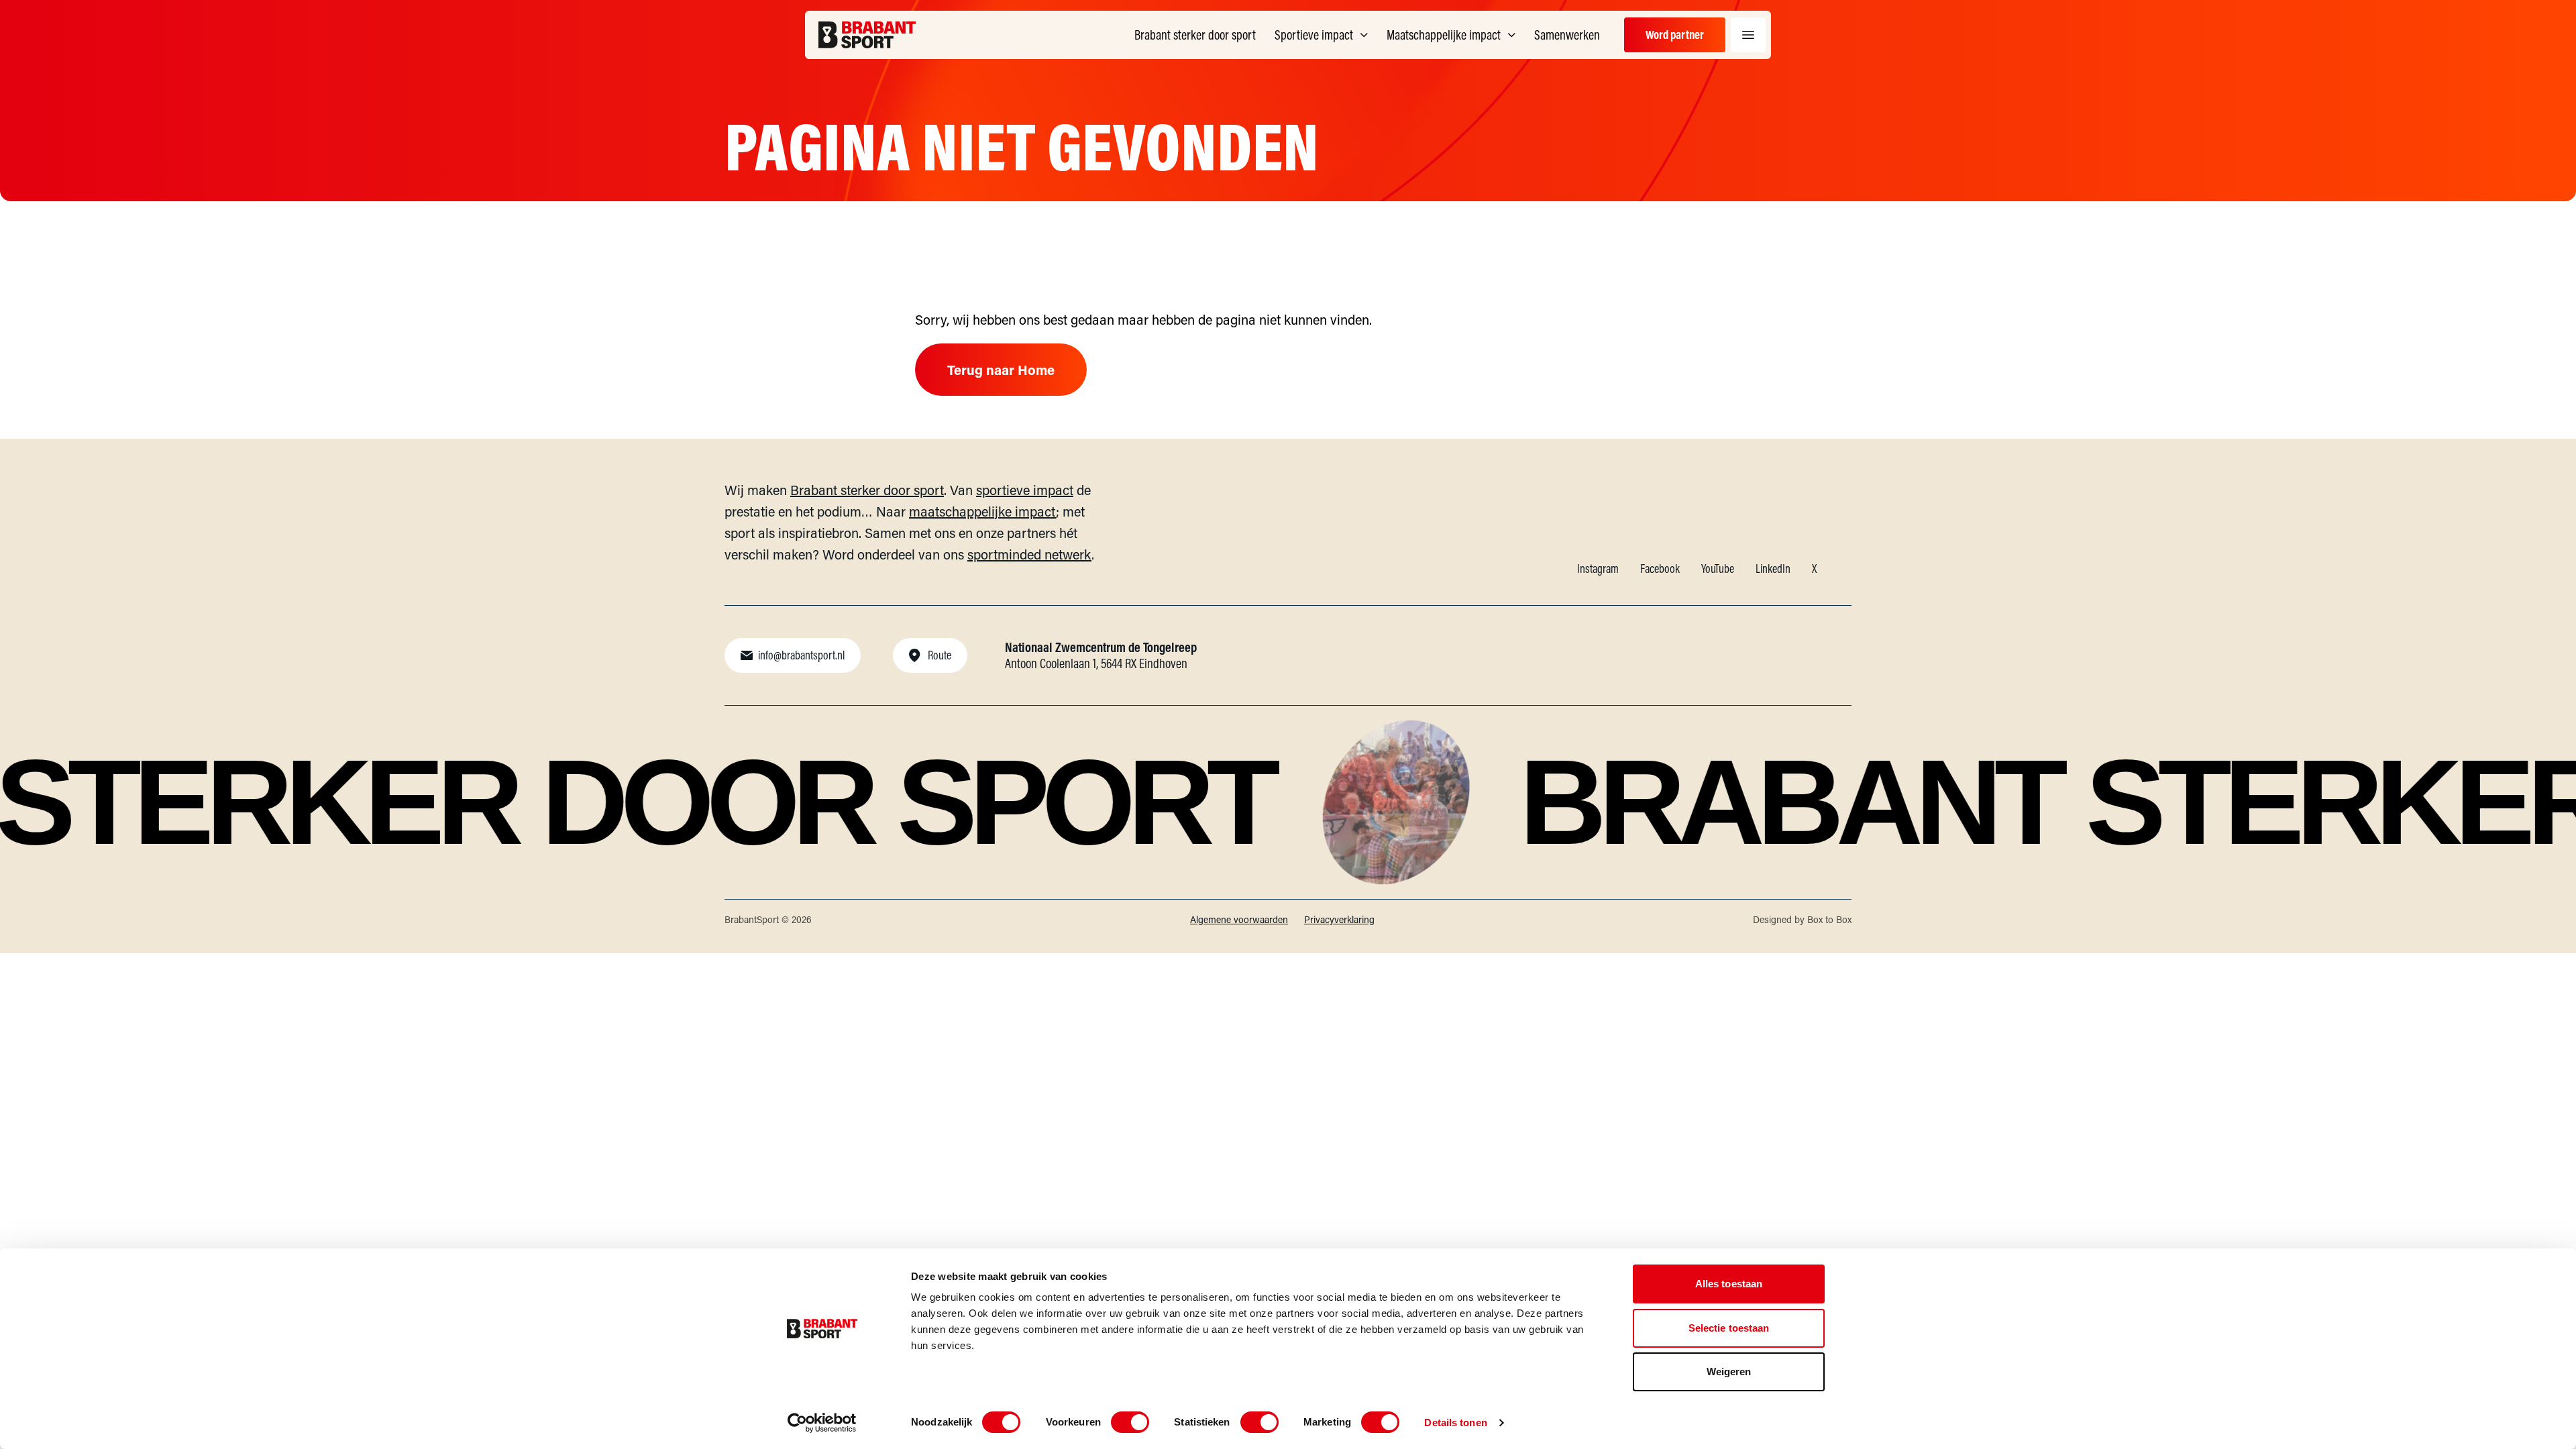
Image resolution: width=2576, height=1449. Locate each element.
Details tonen (1455, 1423)
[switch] (1130, 1422)
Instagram (1598, 569)
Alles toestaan (1729, 1284)
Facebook (1660, 569)
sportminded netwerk (1029, 554)
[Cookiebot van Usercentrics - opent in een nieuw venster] (822, 1423)
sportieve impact (1025, 490)
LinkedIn (1773, 569)
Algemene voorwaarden (1239, 919)
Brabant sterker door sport (867, 490)
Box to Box (1829, 919)
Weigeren (1729, 1372)
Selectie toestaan (1729, 1328)
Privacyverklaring (1339, 919)
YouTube (1718, 569)
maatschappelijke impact (982, 511)
